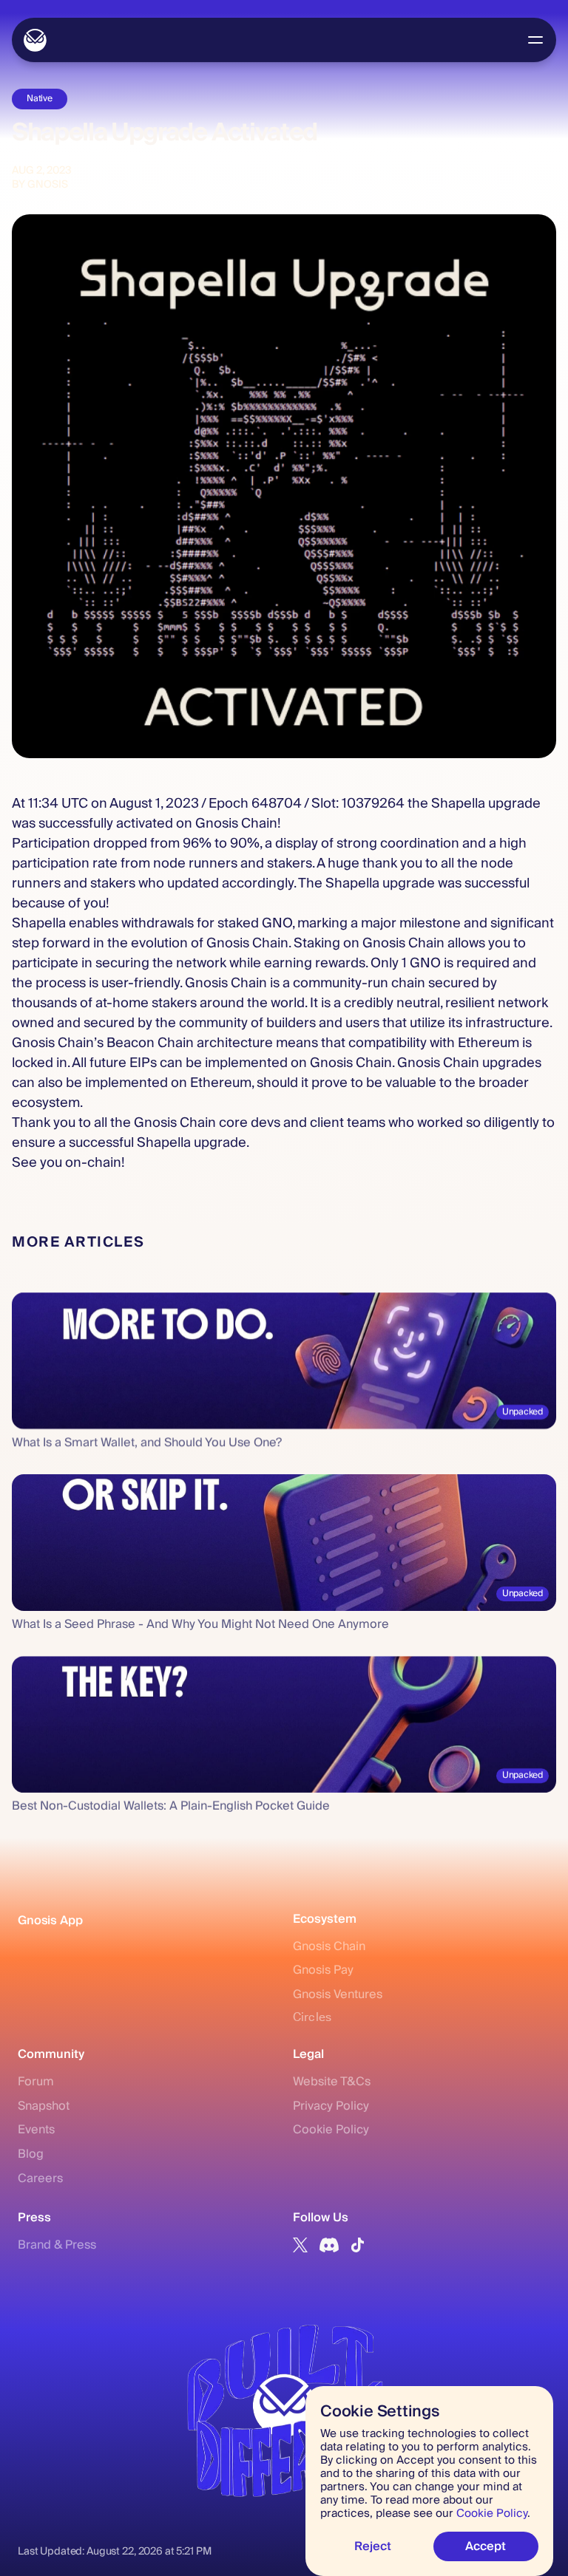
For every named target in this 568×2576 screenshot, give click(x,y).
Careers (40, 2178)
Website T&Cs (332, 2082)
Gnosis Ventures (338, 1994)
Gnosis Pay (323, 1970)
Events (36, 2130)
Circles (312, 2017)
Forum (36, 2082)
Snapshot (44, 2106)
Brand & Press (57, 2245)
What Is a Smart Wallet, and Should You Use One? (147, 1442)
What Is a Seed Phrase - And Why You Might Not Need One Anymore (200, 1624)
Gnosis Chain (329, 1946)
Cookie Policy (331, 2130)
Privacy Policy (331, 2106)
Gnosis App (50, 1921)
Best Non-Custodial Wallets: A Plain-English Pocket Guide (171, 1806)
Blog (31, 2154)
